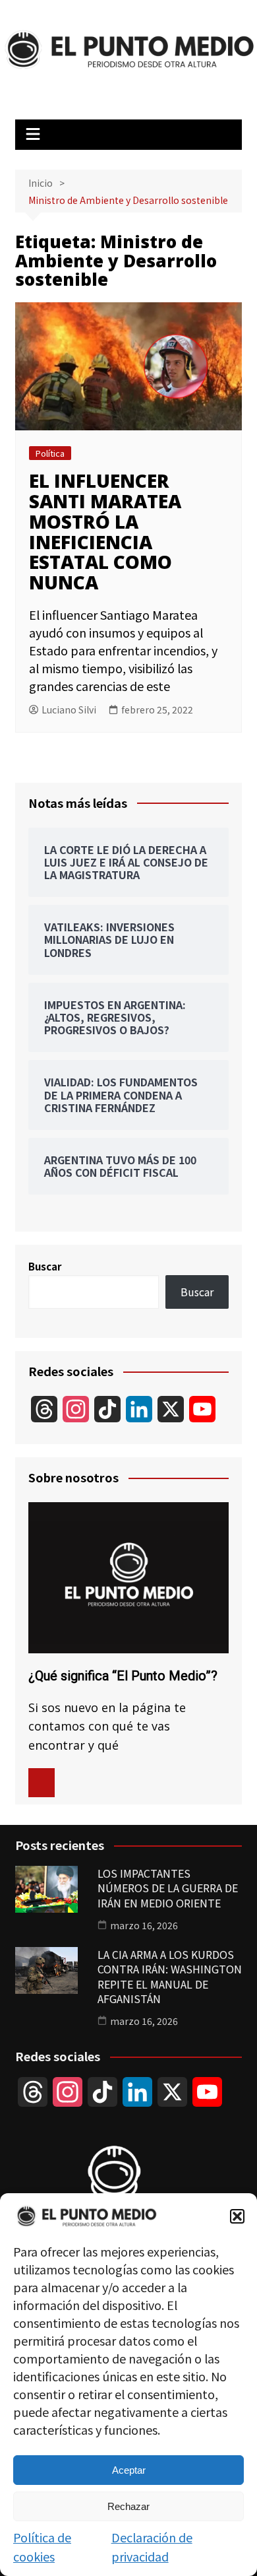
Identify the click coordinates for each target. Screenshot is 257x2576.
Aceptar (129, 2470)
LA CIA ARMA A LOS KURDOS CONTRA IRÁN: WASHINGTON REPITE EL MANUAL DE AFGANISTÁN (170, 1976)
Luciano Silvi (69, 710)
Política (50, 453)
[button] (237, 2216)
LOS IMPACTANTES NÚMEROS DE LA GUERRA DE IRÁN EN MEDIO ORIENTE (168, 1888)
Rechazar (128, 2506)
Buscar (45, 1266)
